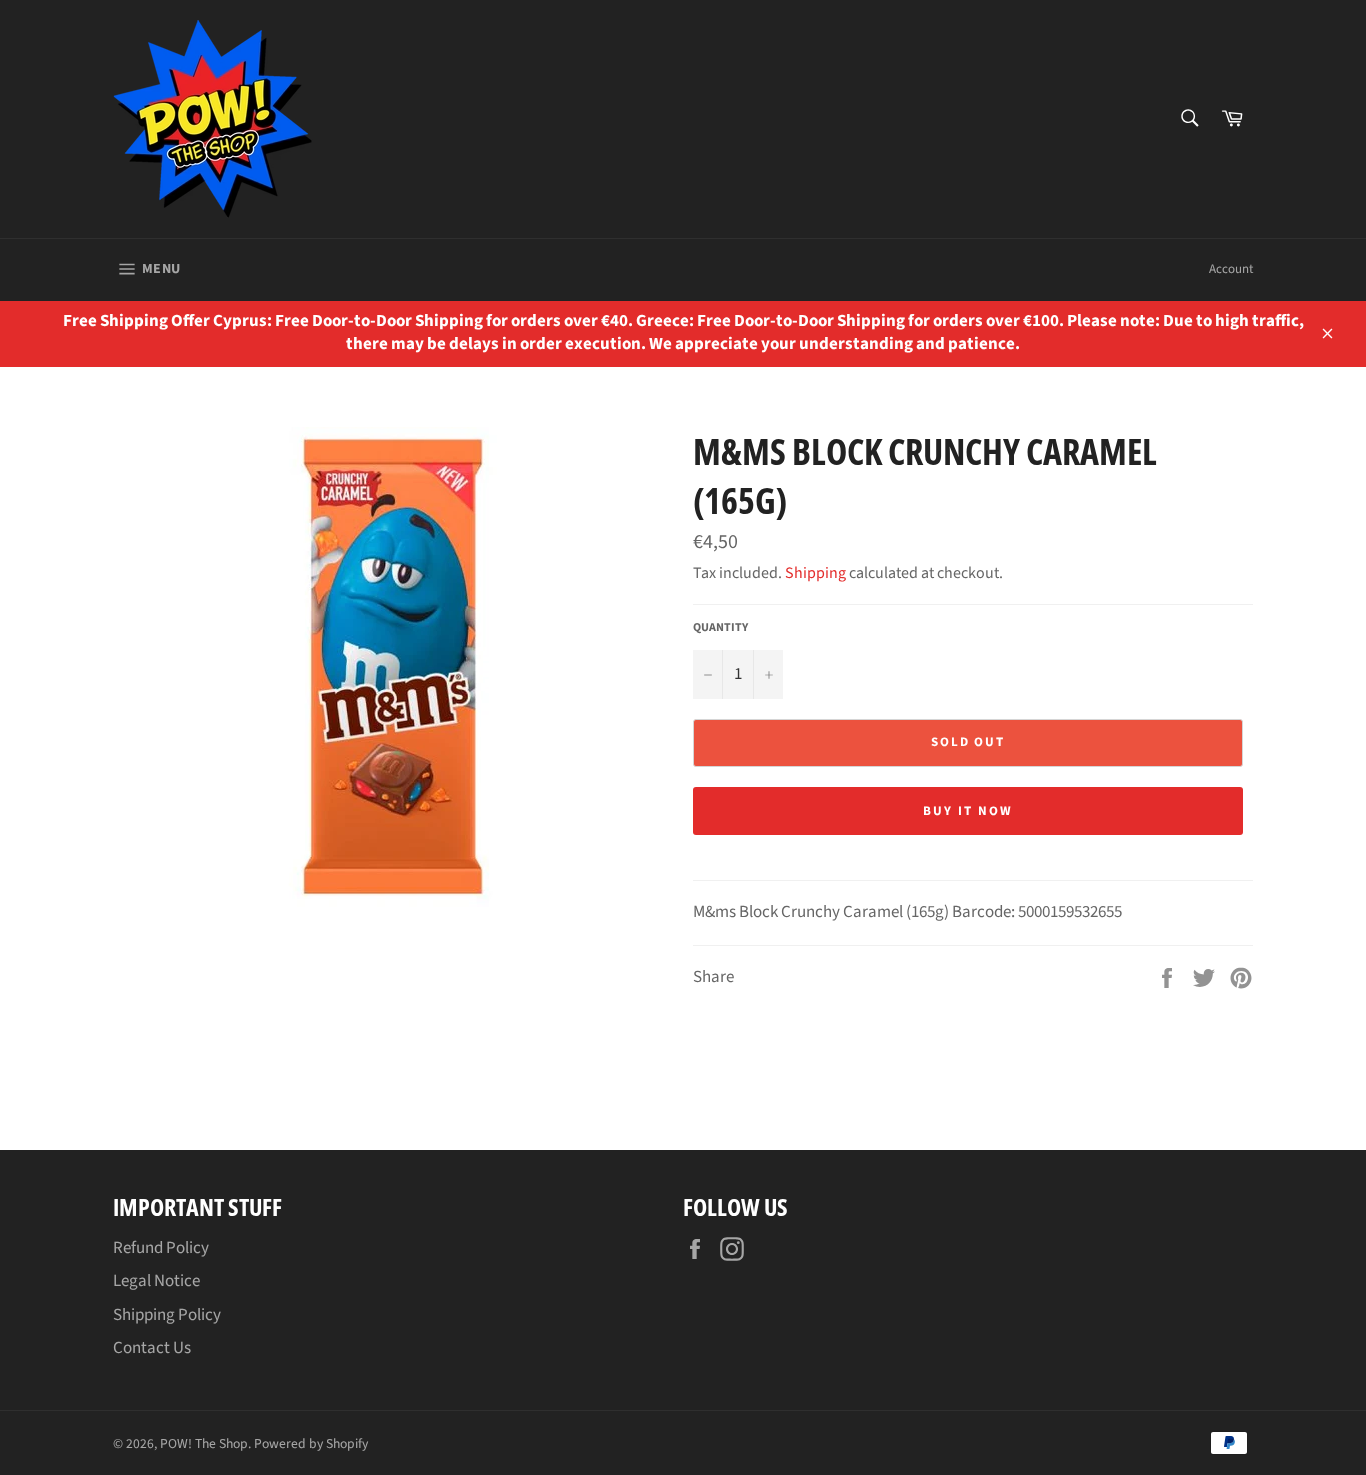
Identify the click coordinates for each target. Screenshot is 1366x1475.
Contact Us (152, 1348)
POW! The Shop (204, 1443)
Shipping (815, 573)
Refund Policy (161, 1248)
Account (1231, 269)
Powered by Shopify (311, 1443)
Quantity (720, 628)
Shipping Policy (167, 1315)
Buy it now (968, 811)
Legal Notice (156, 1281)
